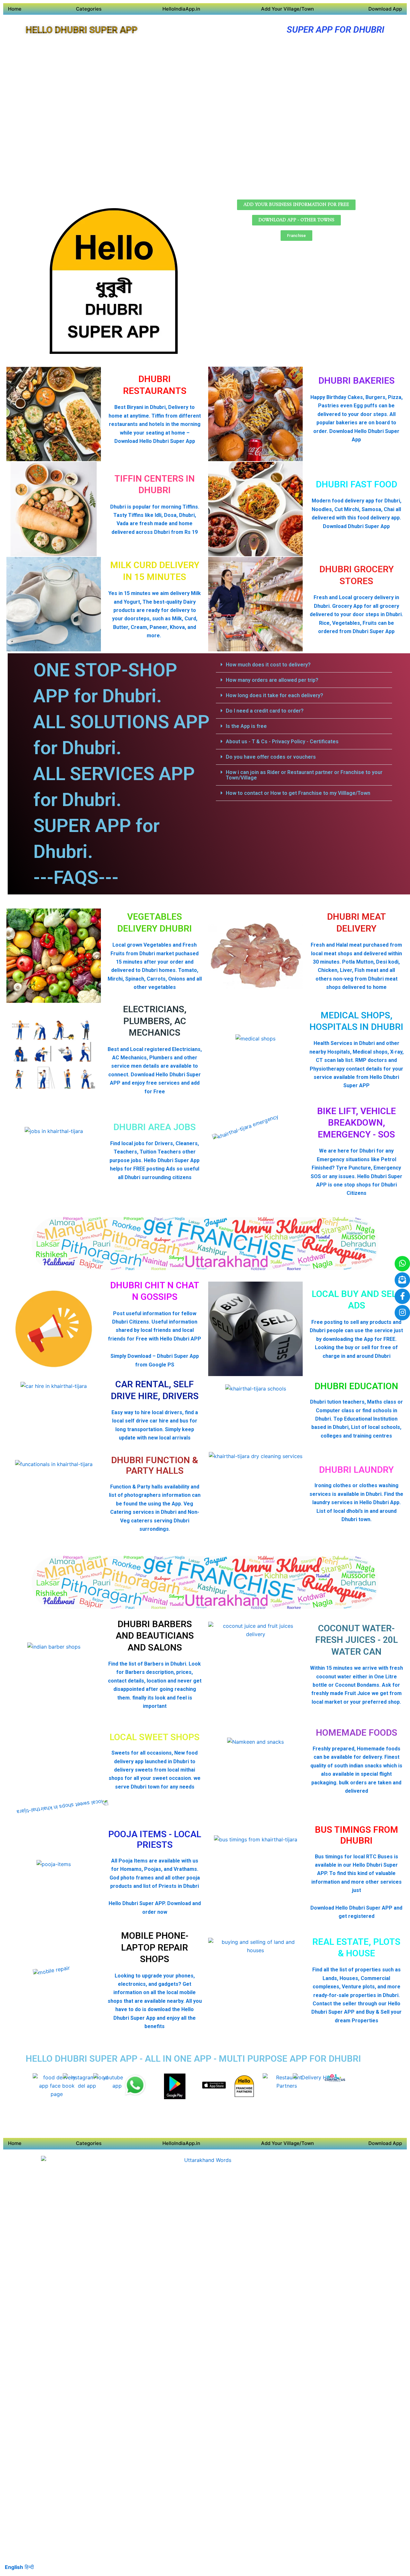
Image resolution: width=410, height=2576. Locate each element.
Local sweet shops (155, 1737)
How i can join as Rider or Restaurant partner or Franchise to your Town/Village (304, 775)
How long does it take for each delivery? (275, 695)
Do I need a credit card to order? (265, 711)
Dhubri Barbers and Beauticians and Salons (155, 1636)
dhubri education (356, 1386)
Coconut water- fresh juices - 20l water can (357, 1640)
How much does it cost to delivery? (268, 665)
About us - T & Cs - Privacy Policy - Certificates (282, 742)
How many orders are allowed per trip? (272, 680)
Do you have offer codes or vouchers (271, 757)
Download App (385, 9)
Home (15, 9)
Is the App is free (246, 726)
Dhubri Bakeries (357, 381)
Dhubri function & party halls (155, 1466)
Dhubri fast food (357, 484)
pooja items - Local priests (155, 1840)
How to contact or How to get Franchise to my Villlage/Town (298, 793)
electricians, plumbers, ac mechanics (155, 1021)
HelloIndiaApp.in (181, 9)
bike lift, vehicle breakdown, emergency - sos (357, 1123)
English (14, 2567)
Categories (89, 9)
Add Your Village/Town (287, 9)
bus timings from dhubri (357, 1835)
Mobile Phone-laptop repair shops (155, 1947)
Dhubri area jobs (155, 1127)
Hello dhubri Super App (82, 30)
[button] (304, 665)
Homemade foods (357, 1733)
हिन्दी (29, 2567)
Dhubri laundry (356, 1470)
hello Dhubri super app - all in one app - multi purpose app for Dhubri (193, 2059)
